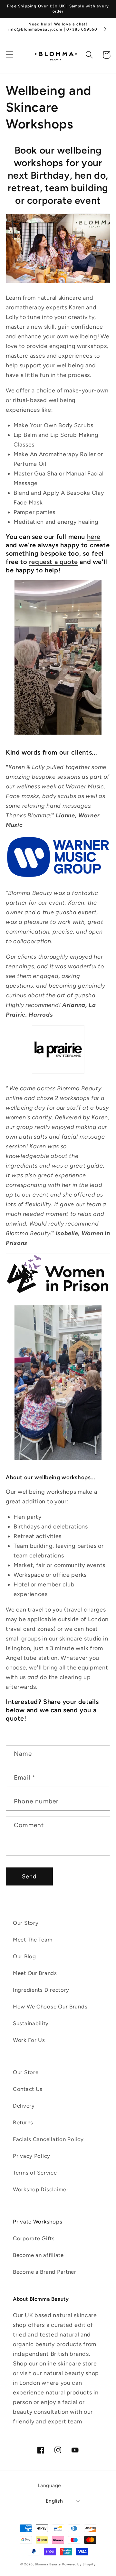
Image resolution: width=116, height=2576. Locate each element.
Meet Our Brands (35, 1973)
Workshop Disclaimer (41, 2189)
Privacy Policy (32, 2156)
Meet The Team (33, 1940)
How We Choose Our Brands (50, 2007)
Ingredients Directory (41, 1990)
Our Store (26, 2072)
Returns (23, 2122)
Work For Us (29, 2040)
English (54, 2501)
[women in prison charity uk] (58, 1294)
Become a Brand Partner (45, 2272)
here (94, 537)
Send (29, 1876)
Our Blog (24, 1956)
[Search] (89, 55)
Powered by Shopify (79, 2564)
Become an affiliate (38, 2255)
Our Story (26, 1923)
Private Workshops (38, 2222)
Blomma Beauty (48, 2564)
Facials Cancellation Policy (48, 2139)
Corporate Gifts (34, 2238)
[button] (10, 55)
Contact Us (28, 2089)
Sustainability (31, 2023)
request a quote (53, 562)
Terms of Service (35, 2173)
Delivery (24, 2106)
